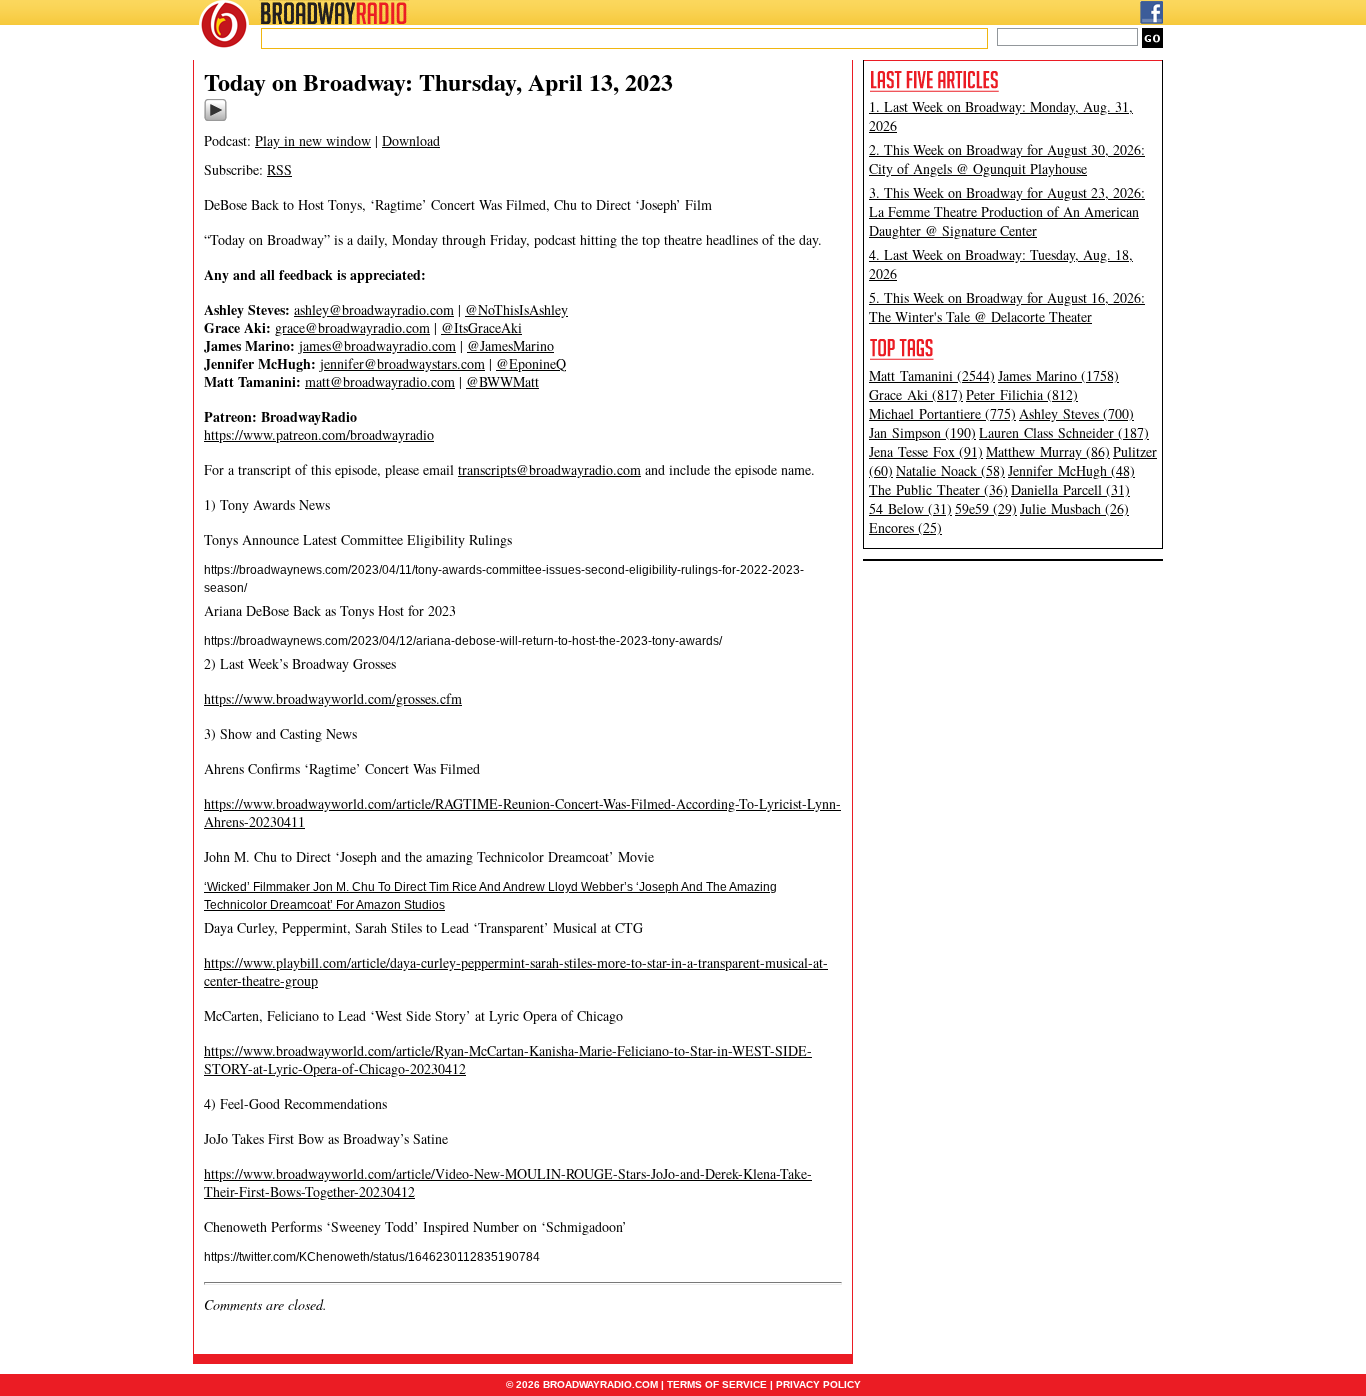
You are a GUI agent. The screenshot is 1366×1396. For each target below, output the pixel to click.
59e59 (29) (986, 508)
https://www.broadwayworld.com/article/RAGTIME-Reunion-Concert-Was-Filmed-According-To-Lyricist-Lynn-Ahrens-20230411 (522, 812)
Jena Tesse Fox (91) (926, 451)
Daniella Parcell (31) (1070, 489)
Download (411, 140)
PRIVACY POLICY (818, 1384)
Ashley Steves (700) (1076, 413)
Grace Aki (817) (916, 394)
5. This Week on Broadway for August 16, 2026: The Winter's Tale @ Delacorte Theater (1007, 307)
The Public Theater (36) (938, 489)
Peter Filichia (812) (1022, 394)
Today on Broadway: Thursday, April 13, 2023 (438, 81)
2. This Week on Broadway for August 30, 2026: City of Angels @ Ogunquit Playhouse (1007, 159)
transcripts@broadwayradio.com (549, 469)
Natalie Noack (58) (950, 470)
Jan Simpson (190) (922, 432)
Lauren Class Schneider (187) (1064, 432)
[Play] (215, 118)
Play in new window (313, 140)
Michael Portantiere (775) (942, 413)
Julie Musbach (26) (1074, 508)
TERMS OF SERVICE (717, 1384)
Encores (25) (905, 527)
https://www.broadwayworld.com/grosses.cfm (333, 698)
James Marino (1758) (1058, 375)
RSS (279, 169)
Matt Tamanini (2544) (932, 375)
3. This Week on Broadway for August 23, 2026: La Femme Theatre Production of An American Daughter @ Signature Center (1007, 211)
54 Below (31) (910, 508)
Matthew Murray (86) (1048, 451)
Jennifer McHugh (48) (1071, 470)
